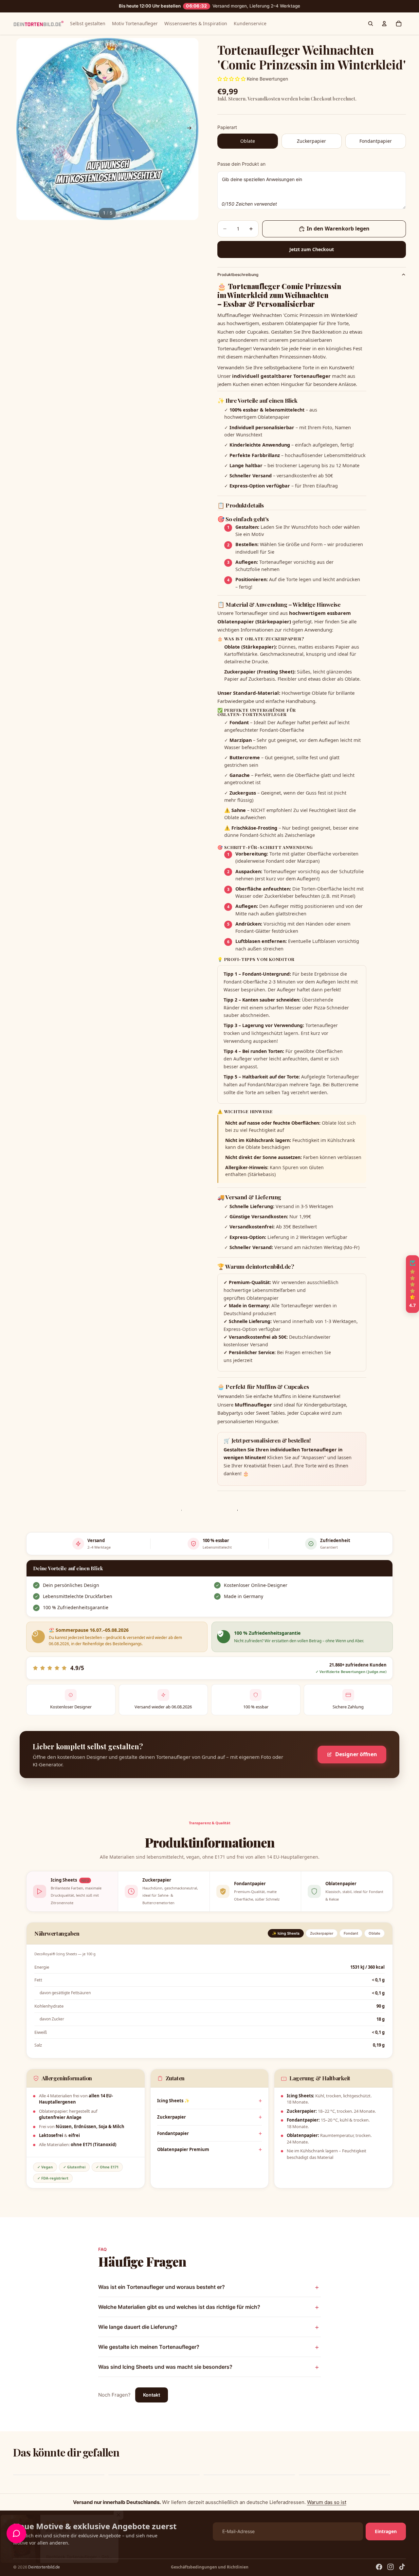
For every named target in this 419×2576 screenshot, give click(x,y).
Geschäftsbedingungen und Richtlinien (210, 2567)
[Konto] (384, 24)
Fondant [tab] (351, 1933)
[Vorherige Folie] (24, 129)
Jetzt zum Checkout (312, 249)
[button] (131, 2515)
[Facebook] (379, 2567)
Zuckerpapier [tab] (322, 1933)
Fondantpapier (173, 2133)
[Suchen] (371, 24)
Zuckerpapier (172, 2117)
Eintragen (386, 2531)
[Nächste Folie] (191, 129)
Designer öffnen (356, 1754)
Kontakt (152, 2395)
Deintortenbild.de (44, 2567)
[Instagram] (391, 2567)
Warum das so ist (327, 2502)
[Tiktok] (402, 2567)
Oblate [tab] (374, 1933)
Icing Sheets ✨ (173, 2101)
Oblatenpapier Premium (183, 2149)
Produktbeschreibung (238, 275)
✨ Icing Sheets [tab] (286, 1933)
